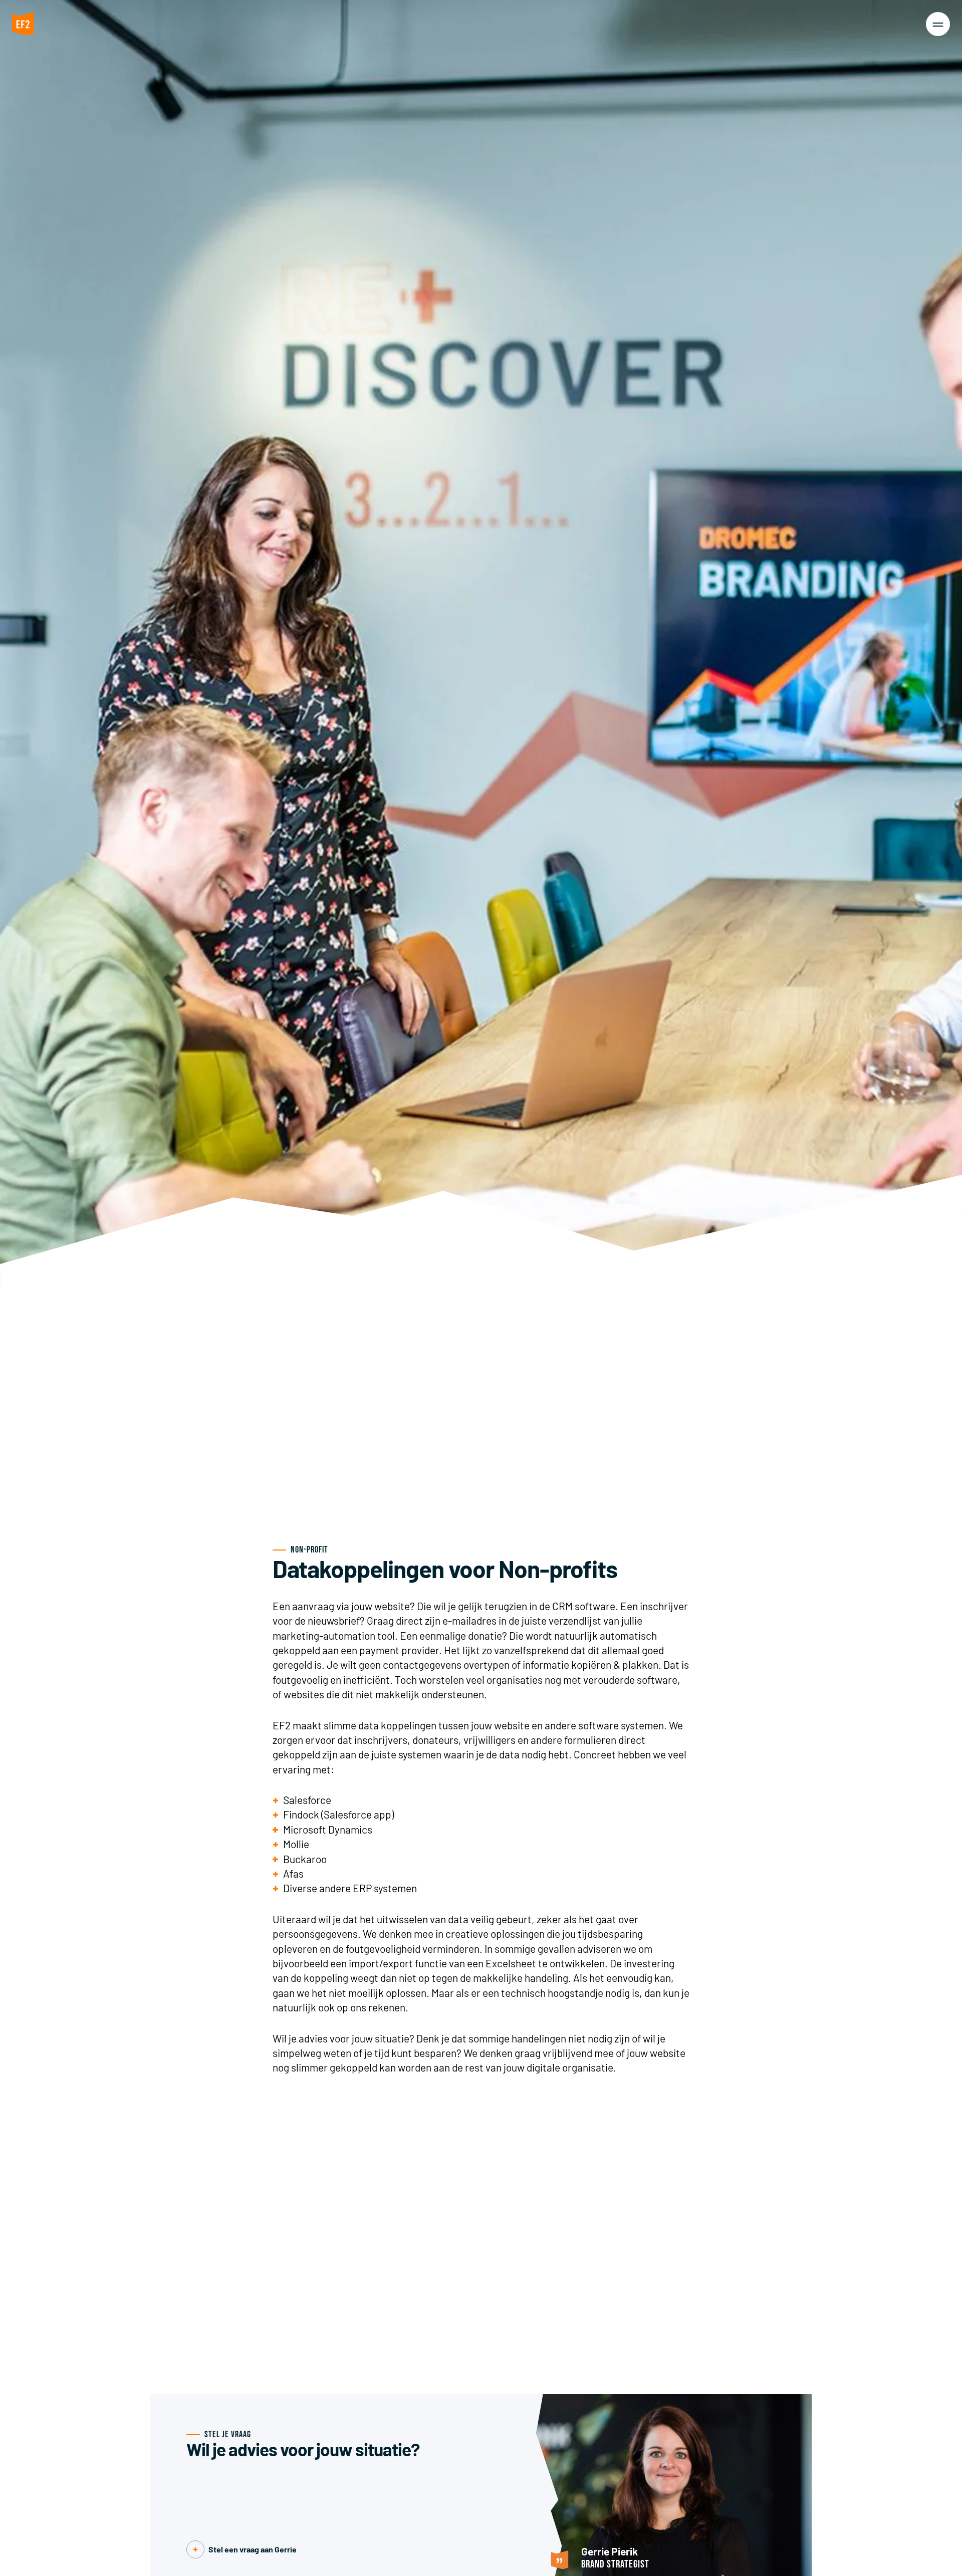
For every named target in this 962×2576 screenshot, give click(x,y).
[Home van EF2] (23, 26)
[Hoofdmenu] (938, 24)
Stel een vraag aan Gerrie (253, 2549)
